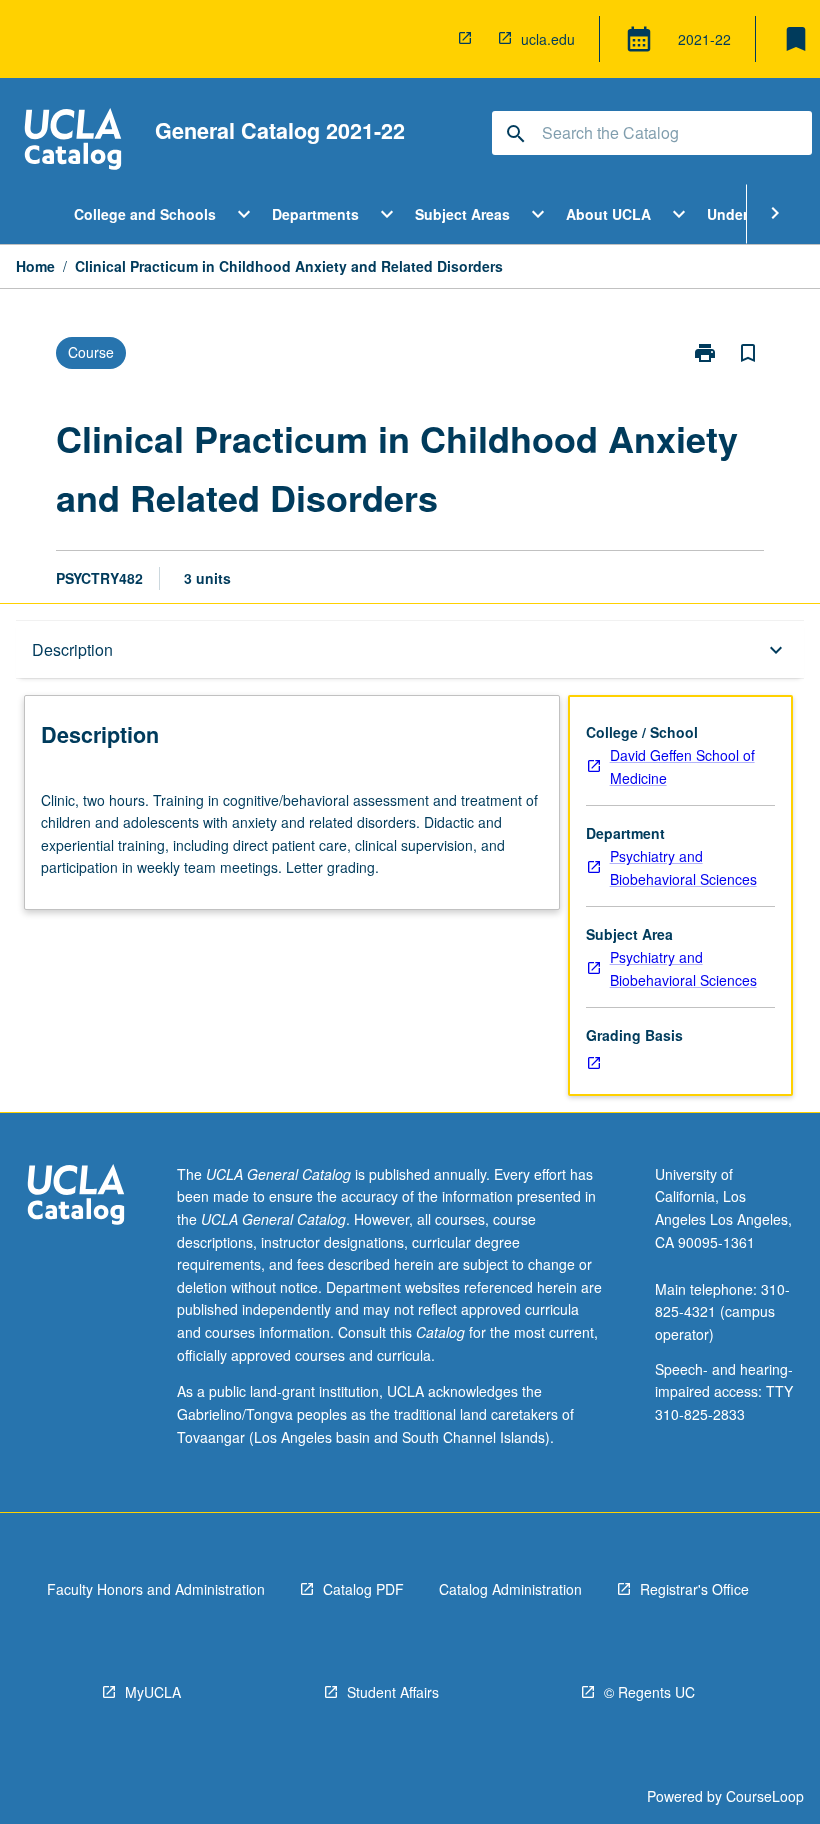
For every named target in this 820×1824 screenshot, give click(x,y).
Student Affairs (393, 1692)
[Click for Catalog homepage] (73, 141)
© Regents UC (649, 1692)
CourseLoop (765, 1796)
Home (35, 266)
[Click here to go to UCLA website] (76, 1197)
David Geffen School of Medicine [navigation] (682, 766)
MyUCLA (153, 1692)
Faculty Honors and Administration (156, 1589)
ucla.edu (548, 39)
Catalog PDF (363, 1589)
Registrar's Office (694, 1589)
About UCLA (608, 214)
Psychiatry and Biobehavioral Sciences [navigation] (683, 867)
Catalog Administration (510, 1589)
